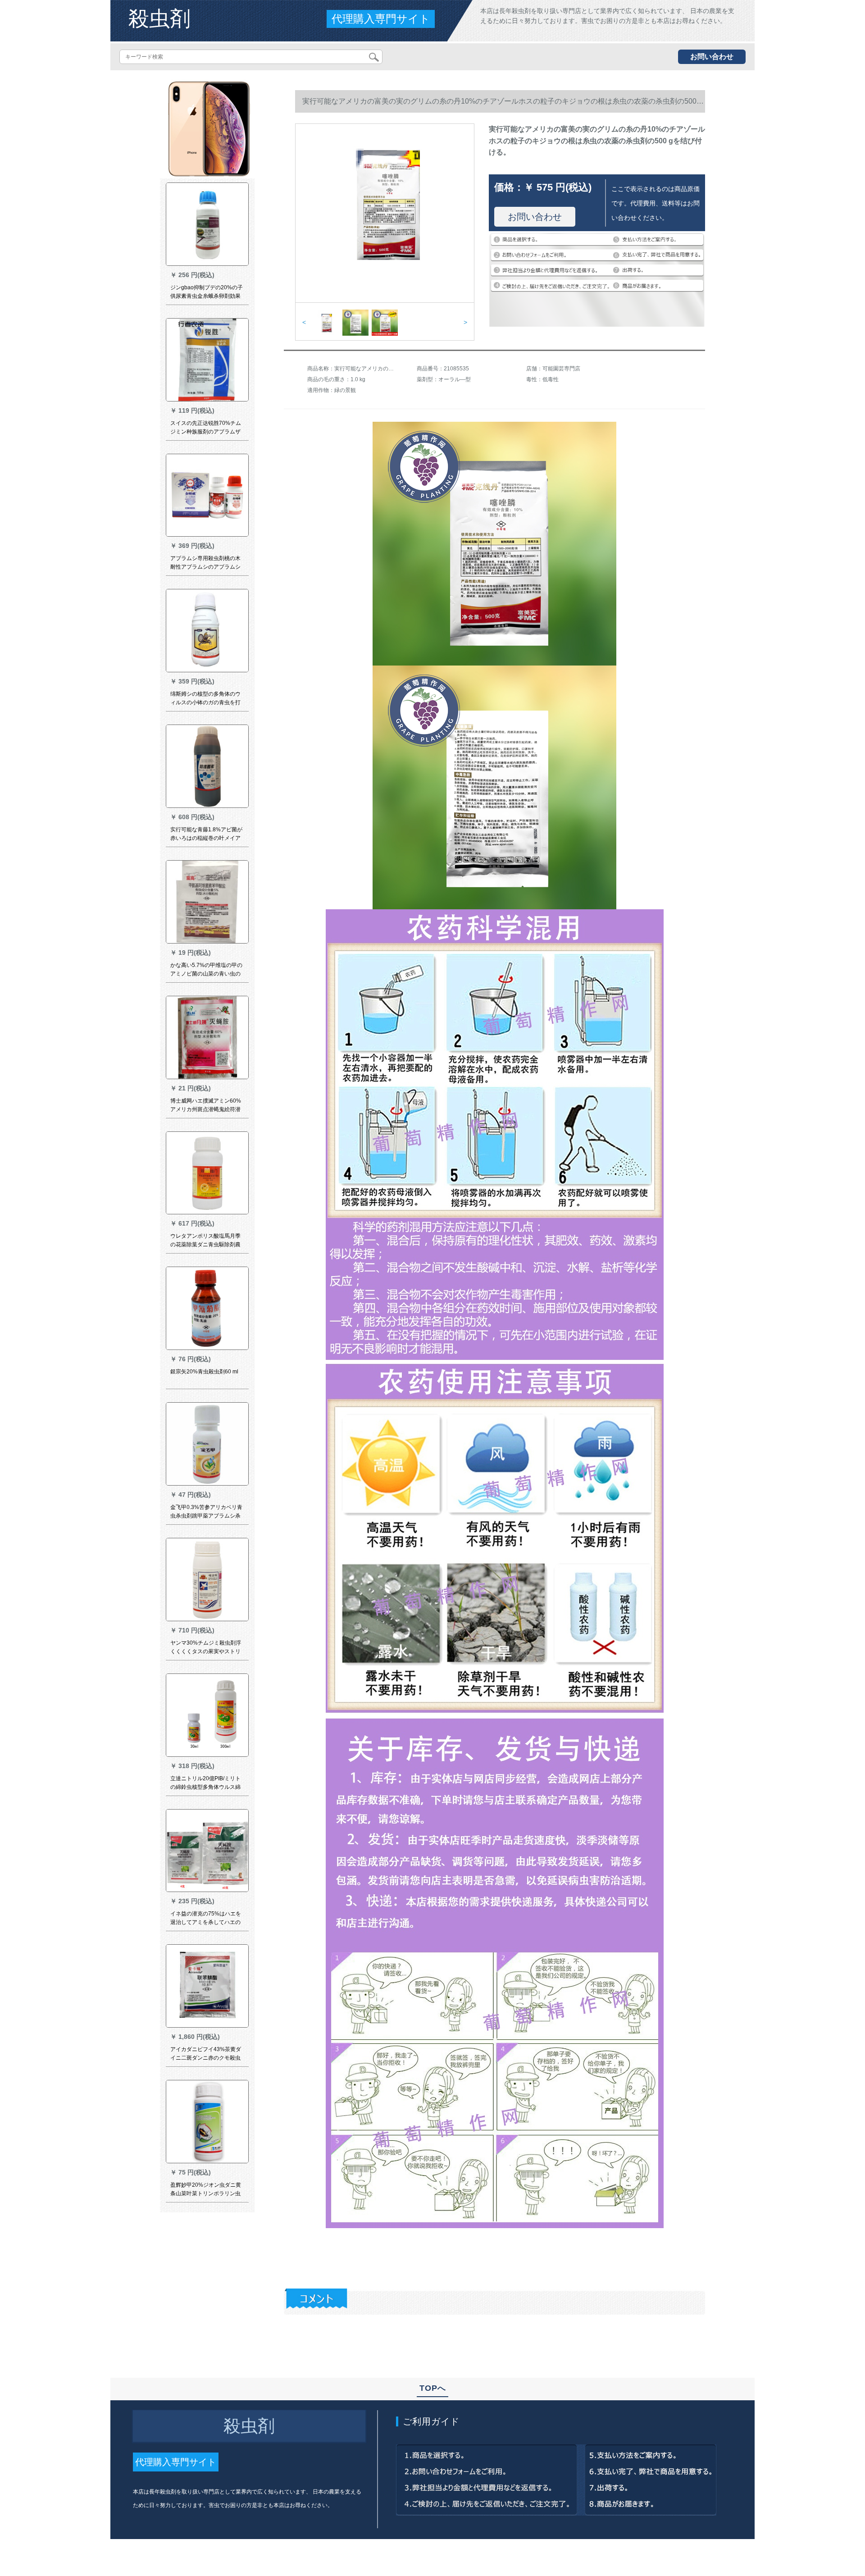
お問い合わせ (712, 57)
